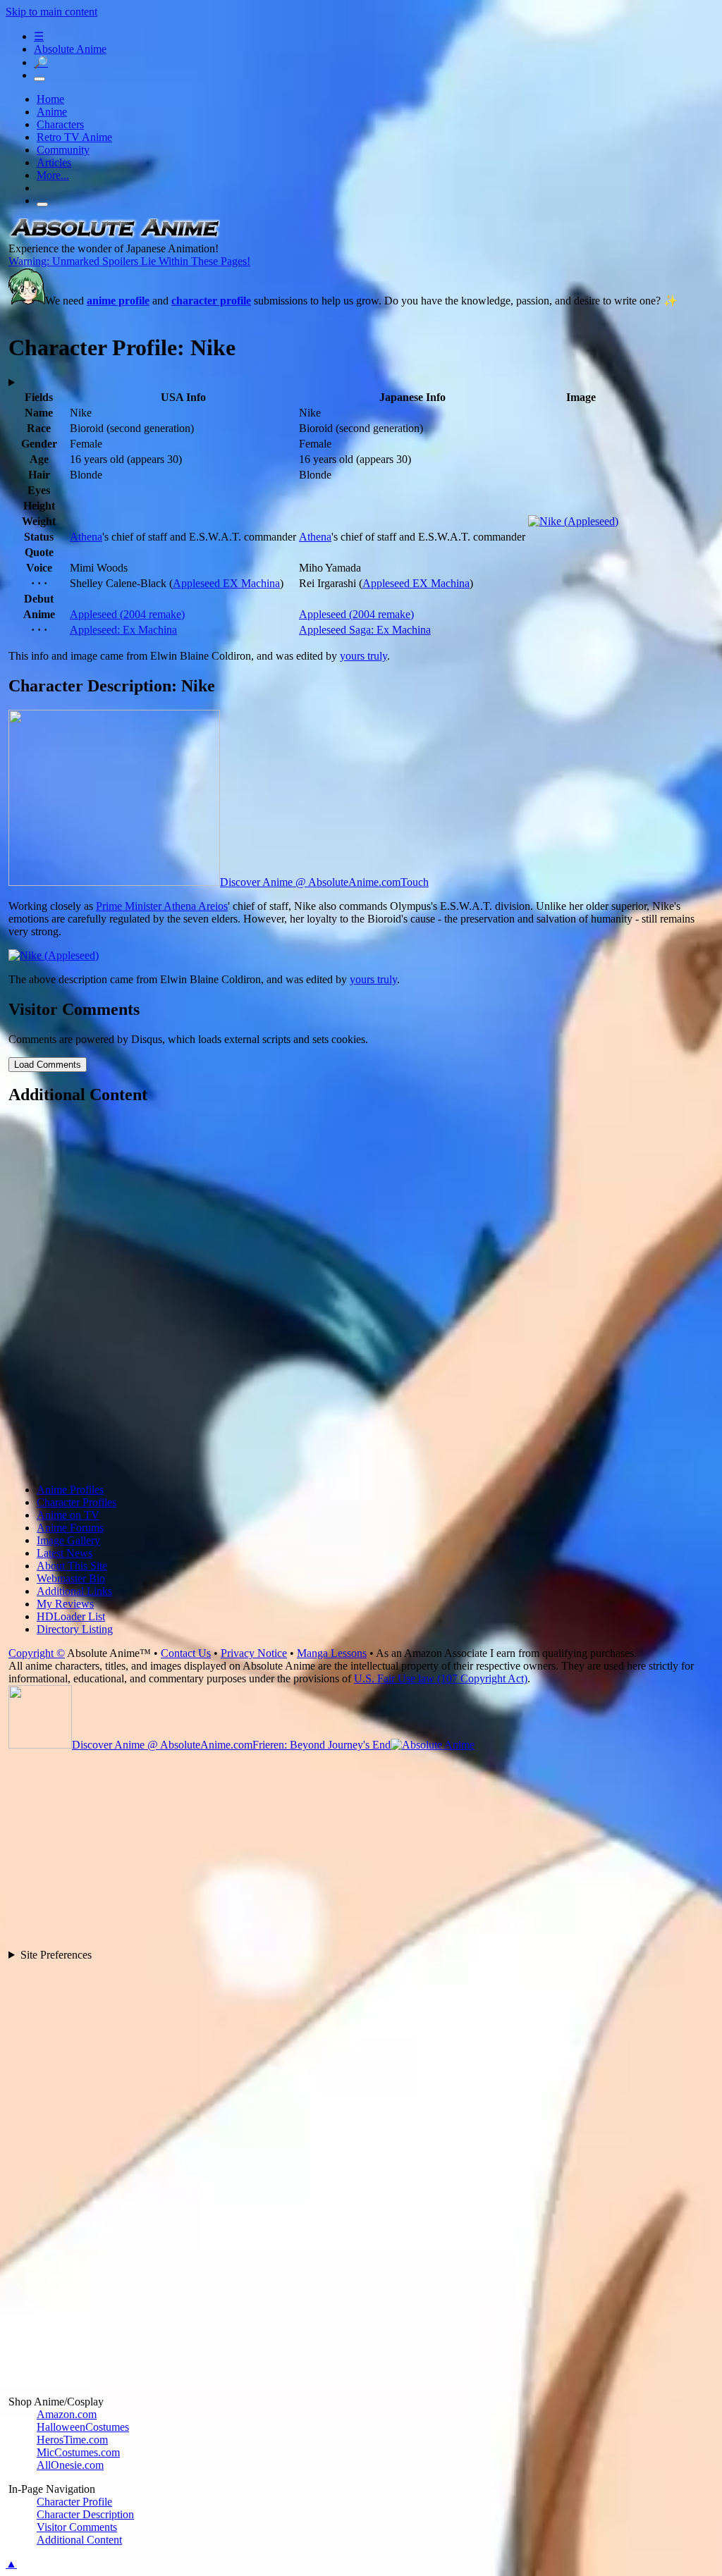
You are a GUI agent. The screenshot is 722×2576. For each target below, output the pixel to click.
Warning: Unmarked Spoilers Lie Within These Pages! (129, 261)
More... (53, 175)
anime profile (118, 301)
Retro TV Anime (74, 137)
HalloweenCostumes (83, 2427)
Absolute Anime (70, 49)
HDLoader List (71, 1616)
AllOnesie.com (70, 2465)
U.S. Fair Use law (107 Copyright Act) (441, 1678)
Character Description (85, 2514)
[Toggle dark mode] (39, 79)
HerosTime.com (72, 2440)
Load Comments (48, 1065)
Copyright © (37, 1653)
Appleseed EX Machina (226, 583)
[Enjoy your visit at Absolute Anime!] (114, 236)
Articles (54, 162)
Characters (60, 124)
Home (50, 99)
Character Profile (74, 2502)
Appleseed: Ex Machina (123, 630)
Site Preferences (56, 1955)
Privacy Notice (254, 1653)
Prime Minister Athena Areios (162, 906)
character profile (211, 301)
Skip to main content (51, 12)
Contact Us (186, 1653)
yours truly (363, 656)
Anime (52, 112)
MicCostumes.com (78, 2452)
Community (63, 150)
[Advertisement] (362, 1295)
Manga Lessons (332, 1653)
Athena (86, 537)
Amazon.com (67, 2414)
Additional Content (79, 2540)
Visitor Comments (77, 2527)
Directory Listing (75, 1629)
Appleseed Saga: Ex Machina (365, 630)
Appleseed (127, 614)
